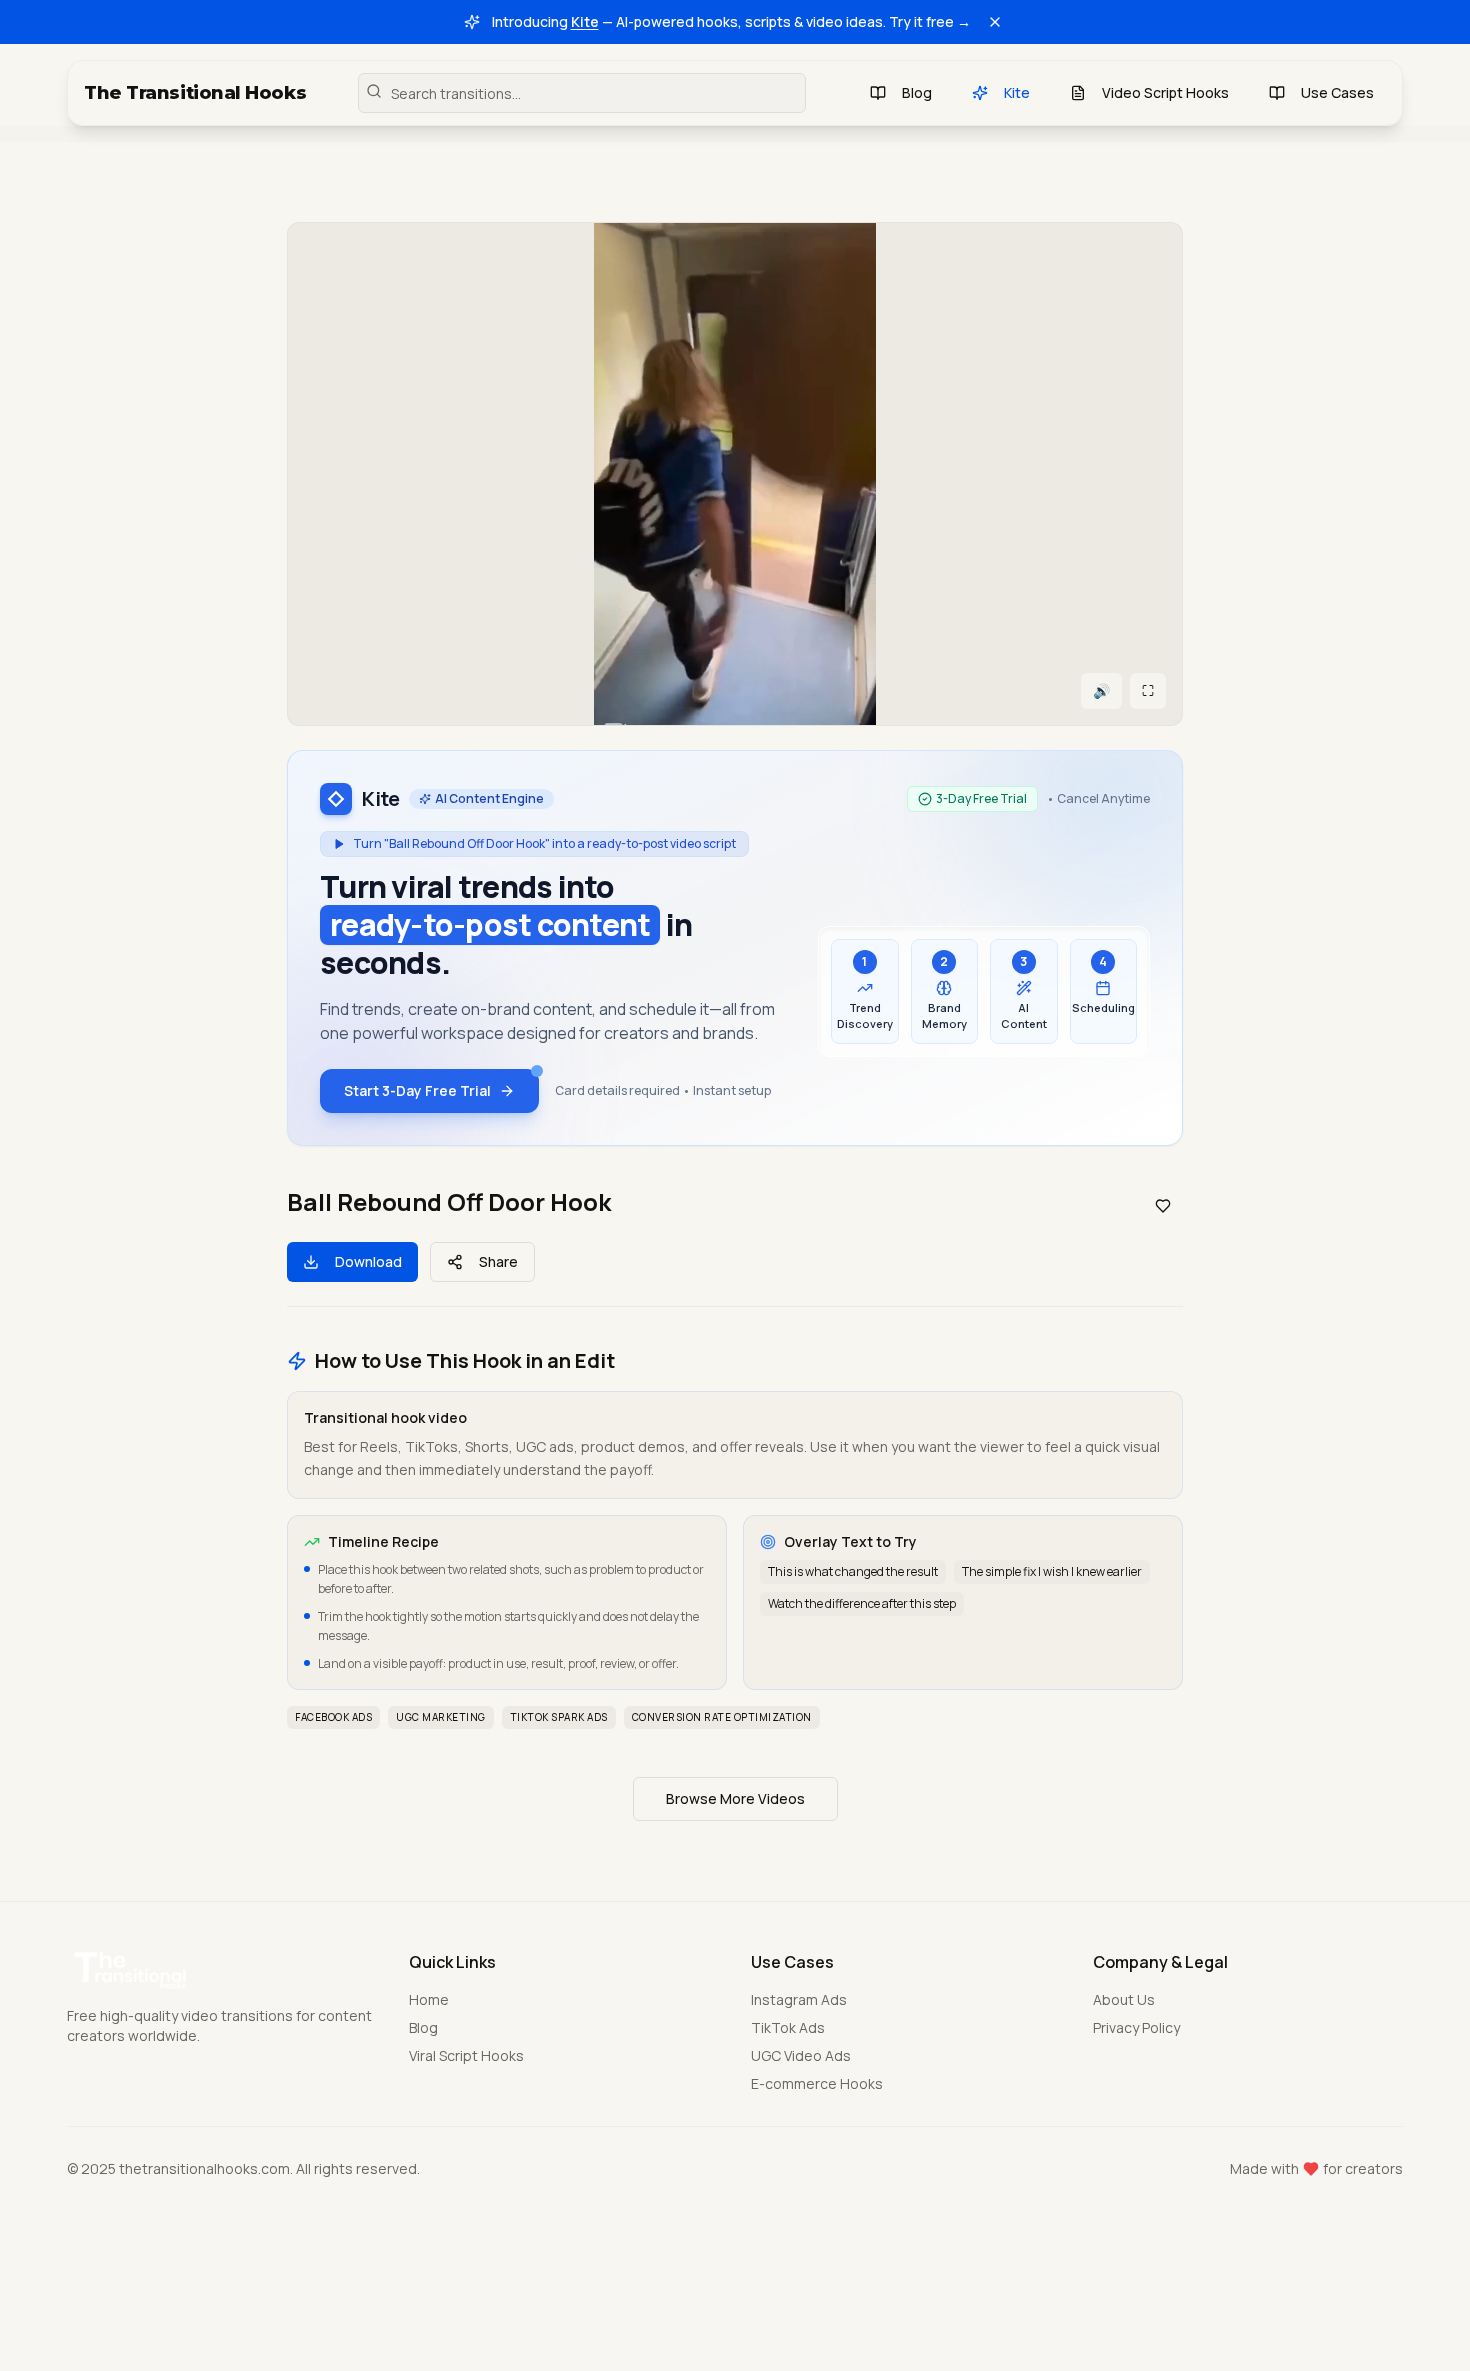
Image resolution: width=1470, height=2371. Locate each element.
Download (368, 1261)
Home (429, 1999)
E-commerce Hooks (817, 2083)
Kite (585, 21)
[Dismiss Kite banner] (995, 22)
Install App (645, 2307)
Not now (840, 2307)
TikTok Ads (788, 2027)
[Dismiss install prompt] (926, 2210)
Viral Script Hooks (466, 2055)
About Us (1124, 1999)
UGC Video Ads (801, 2055)
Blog (917, 92)
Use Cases (1337, 92)
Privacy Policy (1136, 2027)
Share (498, 1261)
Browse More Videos (735, 1798)
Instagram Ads (799, 1999)
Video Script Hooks (1165, 92)
